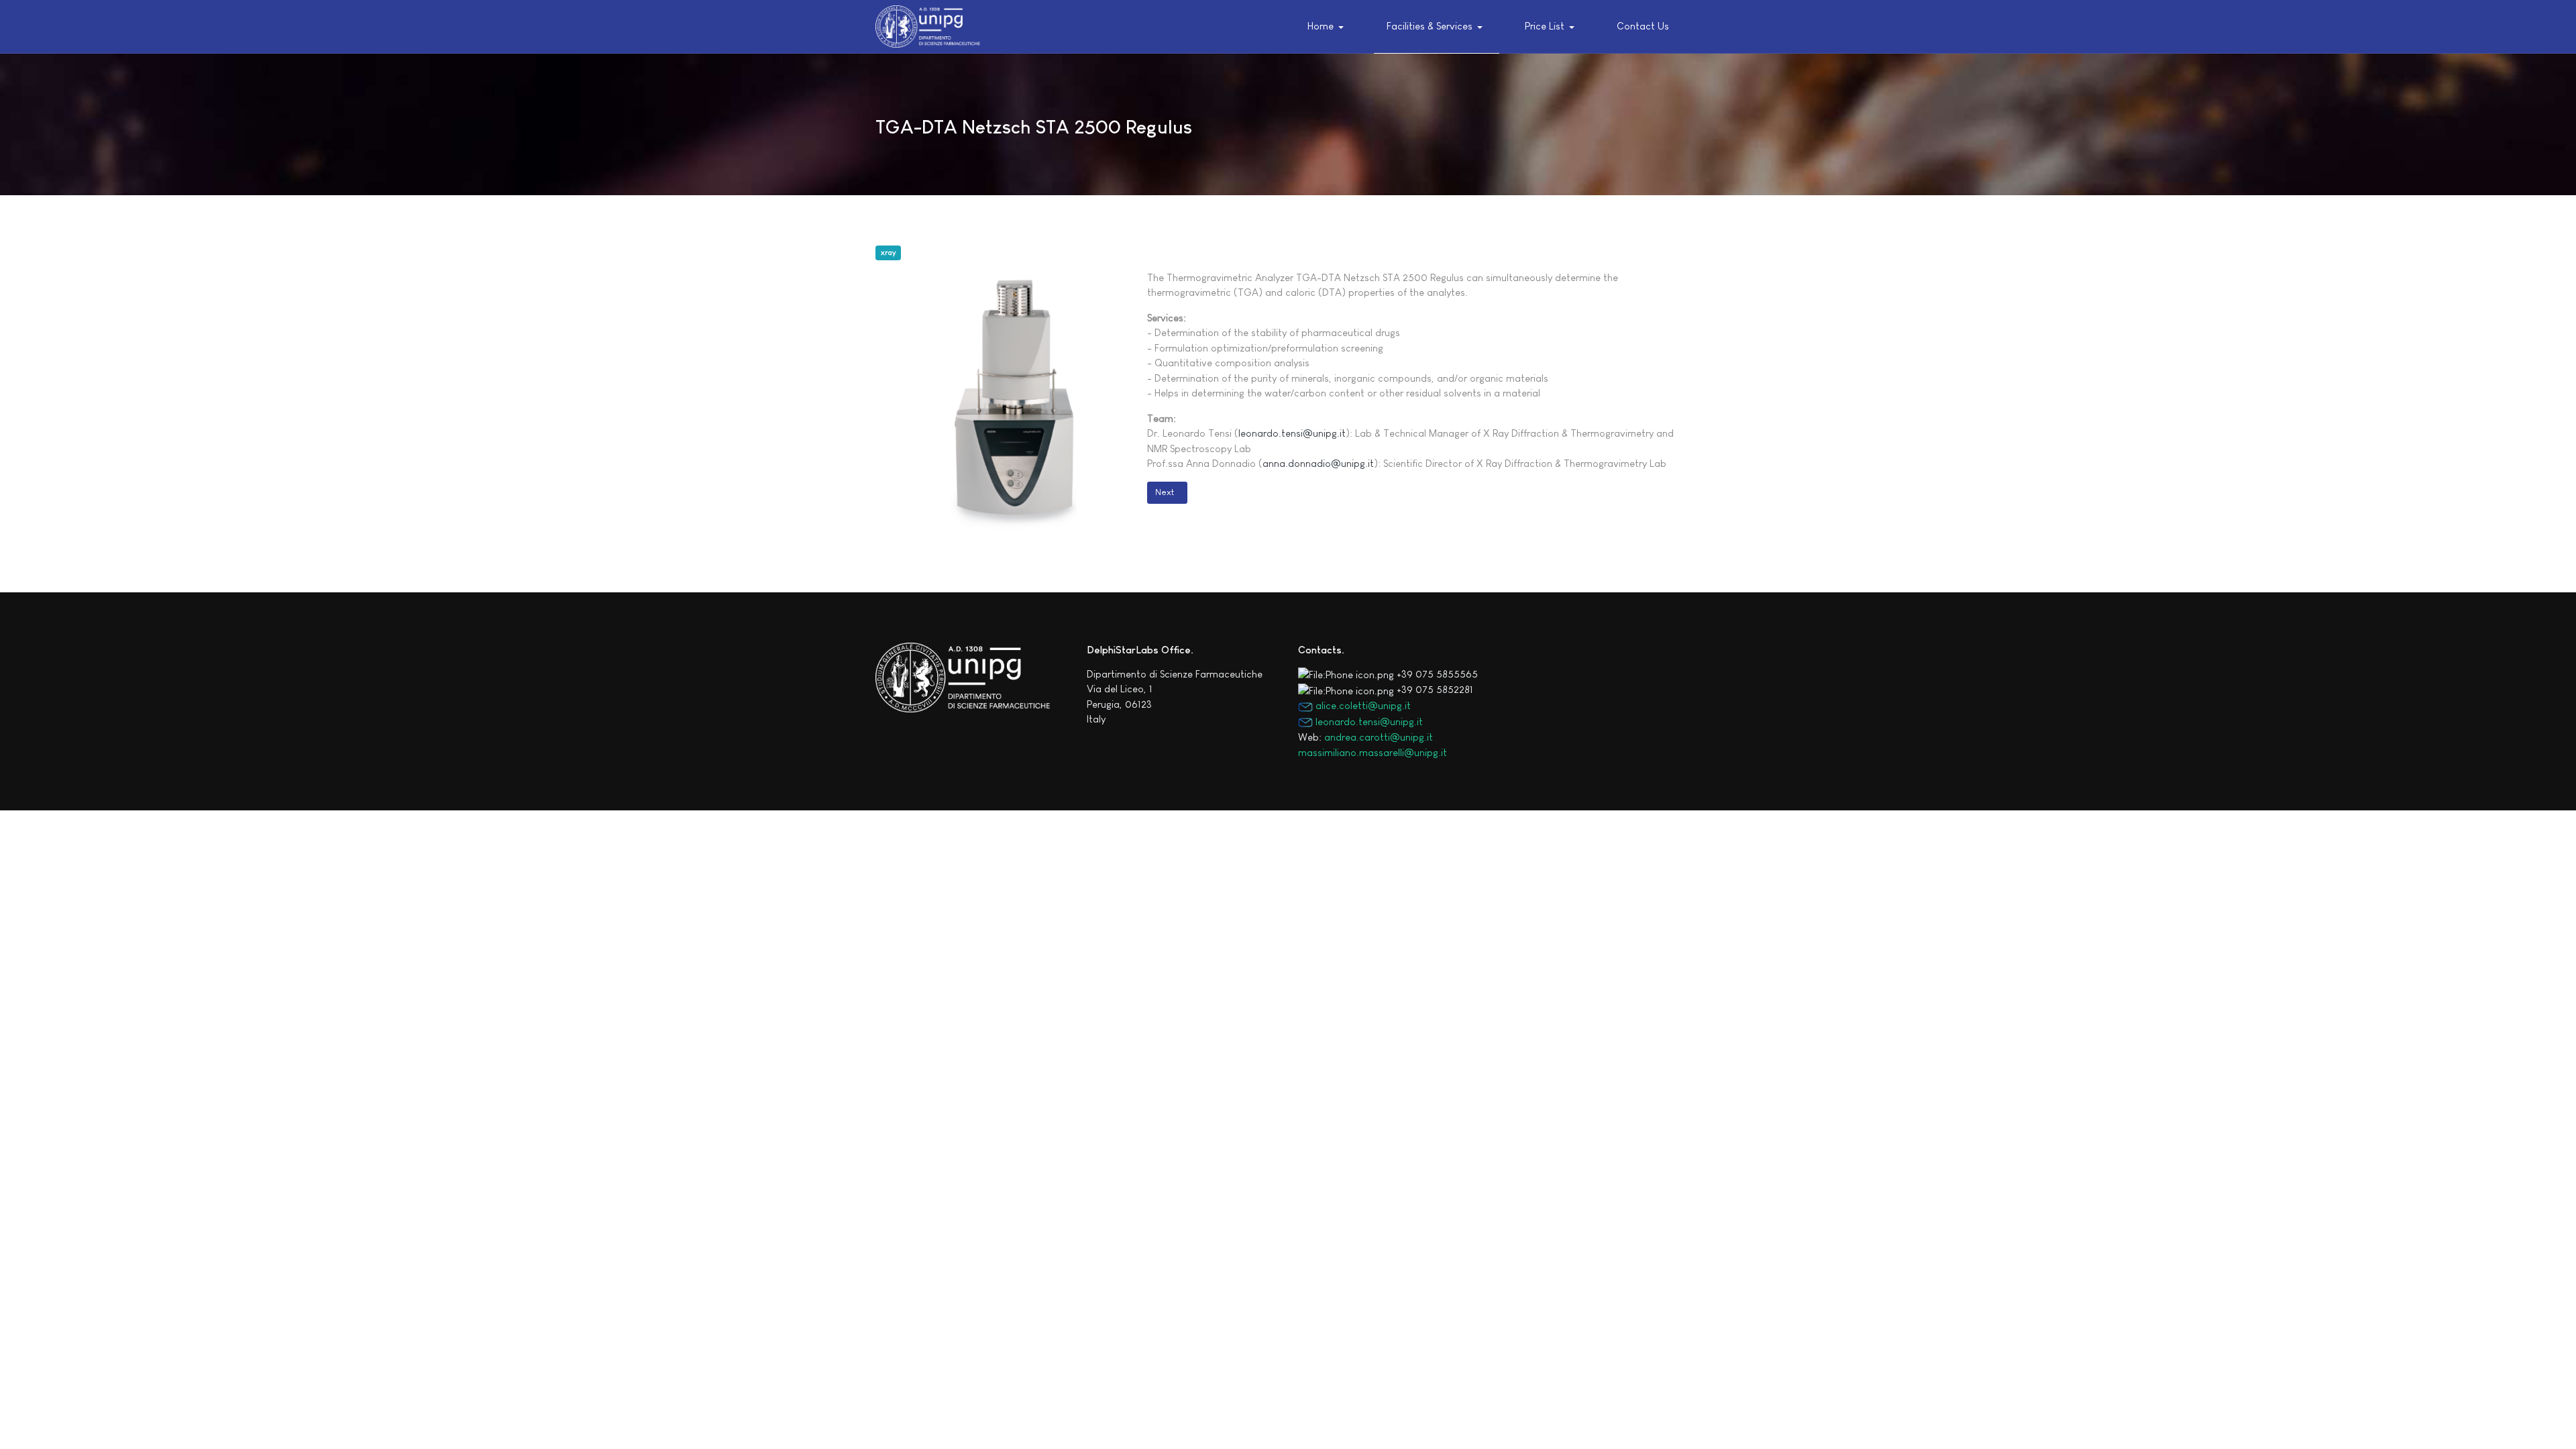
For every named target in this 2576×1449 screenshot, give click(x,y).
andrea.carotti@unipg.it (1379, 737)
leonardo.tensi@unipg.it (1292, 433)
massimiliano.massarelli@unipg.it (1373, 752)
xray (889, 252)
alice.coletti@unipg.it (1362, 705)
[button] (1329, 27)
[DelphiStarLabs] (928, 26)
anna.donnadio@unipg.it (1318, 463)
